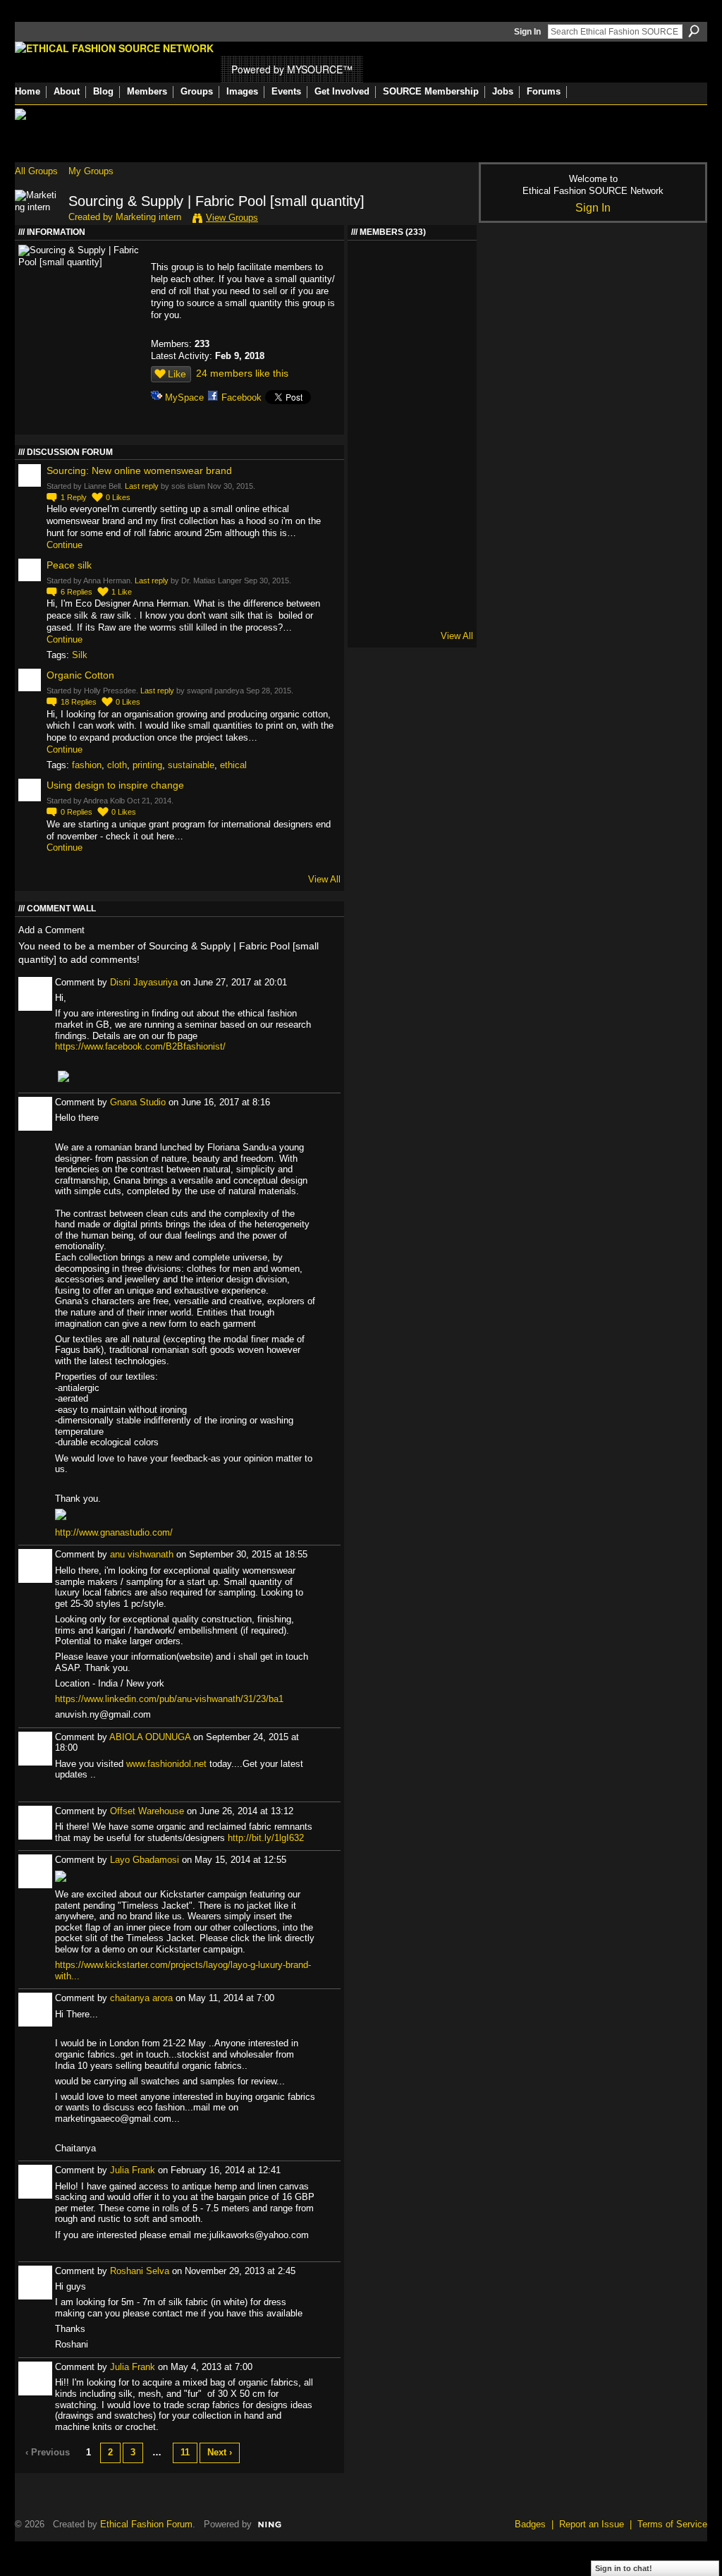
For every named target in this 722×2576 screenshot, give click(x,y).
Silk (80, 655)
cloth (117, 765)
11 (185, 2452)
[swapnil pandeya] (449, 388)
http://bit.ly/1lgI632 (266, 1838)
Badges (530, 2524)
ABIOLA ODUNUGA (150, 1737)
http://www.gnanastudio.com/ (114, 1532)
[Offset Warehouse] (374, 462)
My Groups (91, 171)
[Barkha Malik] (374, 275)
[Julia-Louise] (412, 575)
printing (147, 765)
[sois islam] (374, 388)
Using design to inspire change (115, 785)
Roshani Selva (140, 2271)
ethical (233, 765)
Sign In (527, 32)
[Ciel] (412, 350)
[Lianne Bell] (449, 537)
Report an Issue (592, 2524)
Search (694, 31)
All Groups (36, 171)
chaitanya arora (141, 1998)
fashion (87, 765)
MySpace (184, 397)
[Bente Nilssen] (449, 275)
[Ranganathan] (412, 462)
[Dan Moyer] (412, 612)
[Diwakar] (374, 612)
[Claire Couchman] (449, 575)
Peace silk (69, 565)
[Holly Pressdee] (412, 275)
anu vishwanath (142, 1554)
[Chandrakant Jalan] (449, 462)
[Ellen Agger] (374, 350)
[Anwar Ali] (412, 425)
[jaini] (374, 425)
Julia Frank (133, 2170)
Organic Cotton (80, 675)
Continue (65, 545)
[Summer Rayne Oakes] (449, 350)
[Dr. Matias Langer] (412, 388)
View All (324, 879)
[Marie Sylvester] (374, 500)
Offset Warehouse (147, 1811)
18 (79, 702)
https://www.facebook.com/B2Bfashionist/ (140, 1046)
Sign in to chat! (624, 2568)
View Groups (232, 218)
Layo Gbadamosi (145, 1860)
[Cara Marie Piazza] (449, 612)
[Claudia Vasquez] (374, 313)
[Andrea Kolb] (374, 575)
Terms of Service (672, 2524)
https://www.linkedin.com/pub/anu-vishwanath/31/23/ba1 (169, 1699)
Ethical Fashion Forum (146, 2524)
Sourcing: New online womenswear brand (139, 470)
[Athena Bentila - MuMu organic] (449, 500)
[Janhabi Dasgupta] (412, 313)
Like (177, 374)
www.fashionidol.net (166, 1764)
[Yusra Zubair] (449, 425)
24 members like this (242, 373)
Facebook (241, 397)
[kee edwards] (374, 537)
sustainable (191, 765)
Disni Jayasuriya (144, 982)
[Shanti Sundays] (412, 500)
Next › (220, 2452)
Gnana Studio (138, 1102)
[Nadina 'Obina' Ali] (412, 537)
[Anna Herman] (449, 313)
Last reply (142, 486)
